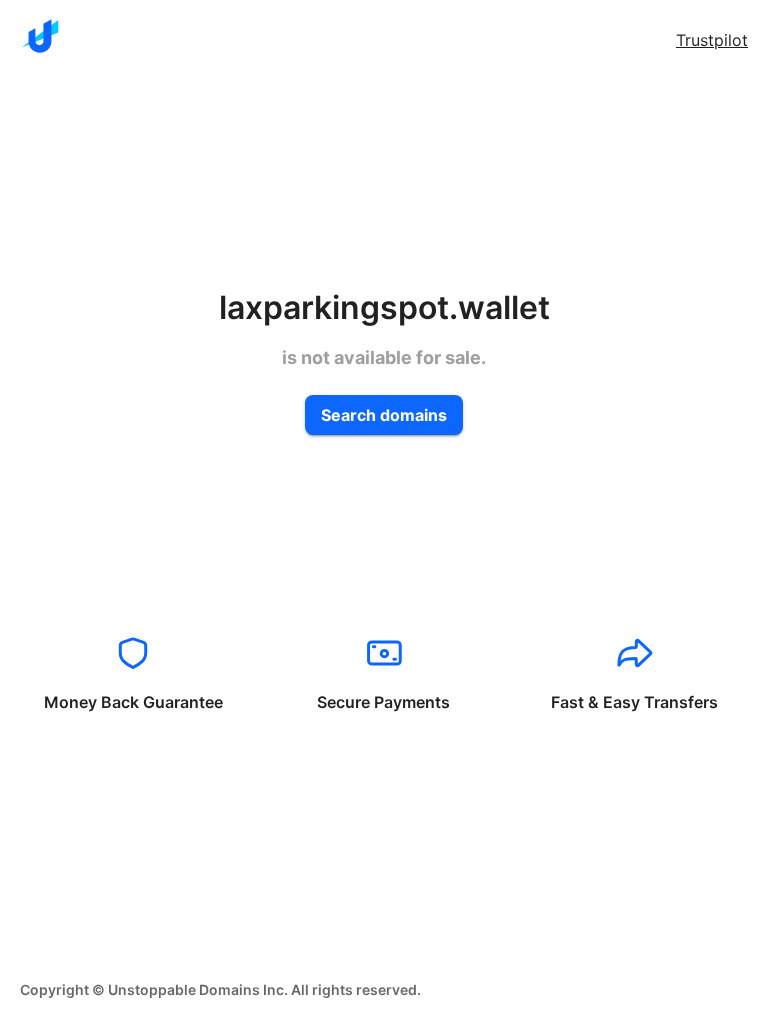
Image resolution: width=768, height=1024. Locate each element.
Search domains (384, 415)
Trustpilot (712, 40)
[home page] (40, 36)
